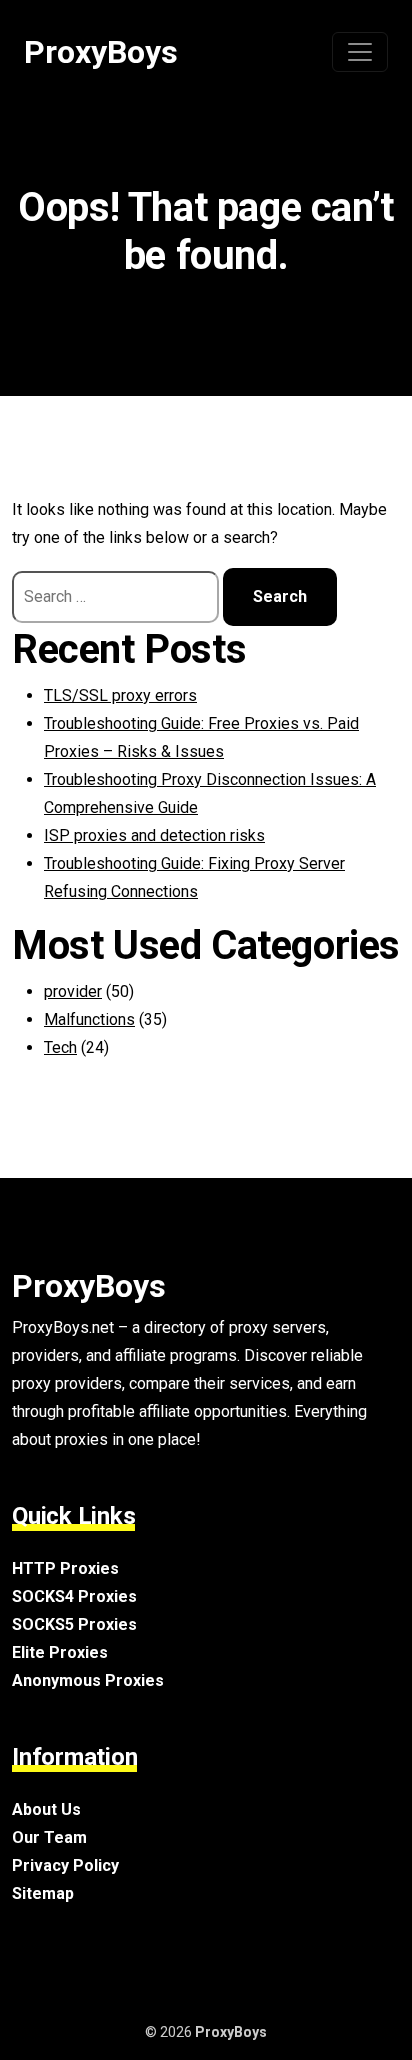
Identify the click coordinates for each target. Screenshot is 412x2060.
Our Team (49, 1837)
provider (73, 991)
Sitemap (43, 1893)
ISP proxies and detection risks (154, 835)
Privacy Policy (65, 1865)
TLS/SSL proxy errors (120, 695)
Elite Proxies (60, 1652)
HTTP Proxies (65, 1568)
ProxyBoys (101, 52)
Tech (60, 1047)
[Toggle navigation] (360, 52)
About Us (46, 1809)
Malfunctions (89, 1019)
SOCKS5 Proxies (74, 1624)
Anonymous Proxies (88, 1680)
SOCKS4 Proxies (74, 1596)
